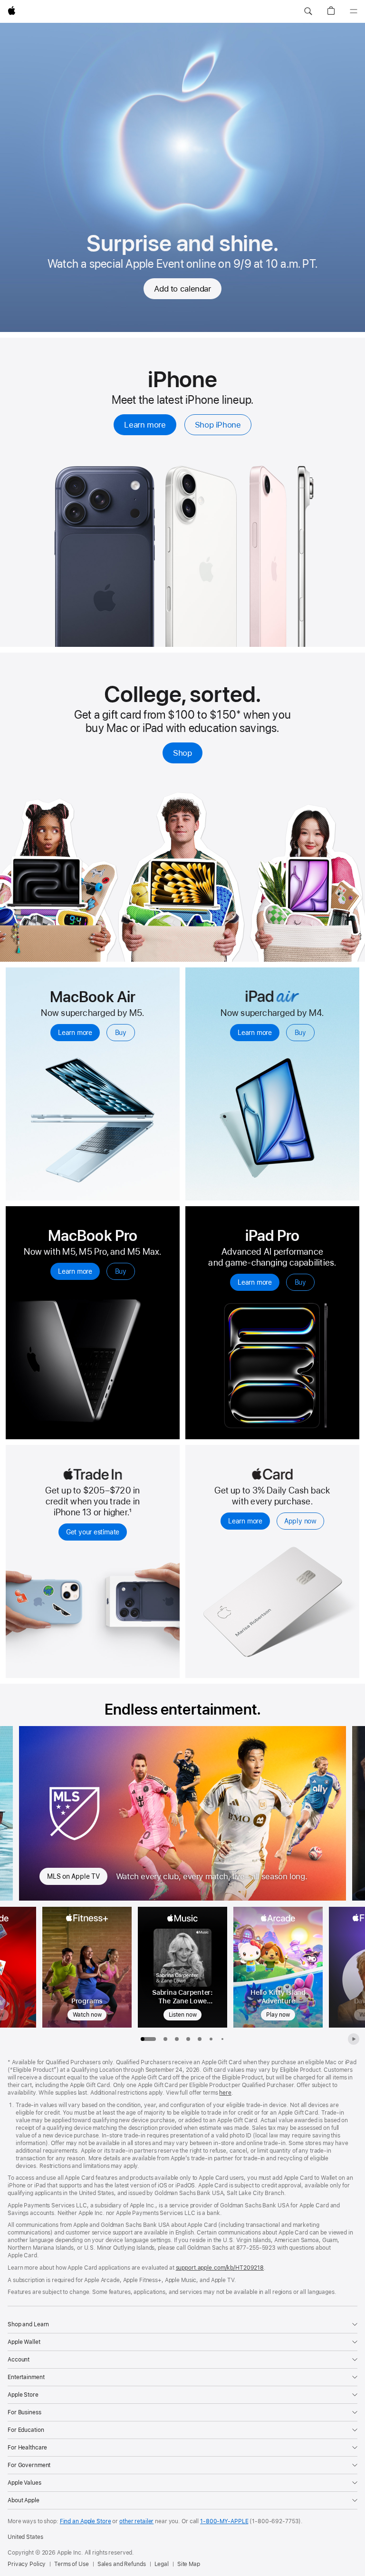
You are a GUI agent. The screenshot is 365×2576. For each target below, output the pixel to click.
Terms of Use (72, 2564)
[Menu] (354, 11)
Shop (182, 753)
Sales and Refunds (122, 2564)
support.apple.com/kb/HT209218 (220, 2268)
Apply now (300, 1521)
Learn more (145, 425)
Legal (162, 2564)
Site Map (189, 2564)
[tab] (165, 2039)
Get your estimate (93, 1532)
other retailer (136, 2521)
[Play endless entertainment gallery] (354, 2039)
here (225, 2093)
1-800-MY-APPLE (224, 2521)
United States (25, 2537)
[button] (308, 11)
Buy (121, 1033)
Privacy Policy (27, 2564)
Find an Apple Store (86, 2521)
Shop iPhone (218, 425)
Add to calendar (182, 289)
